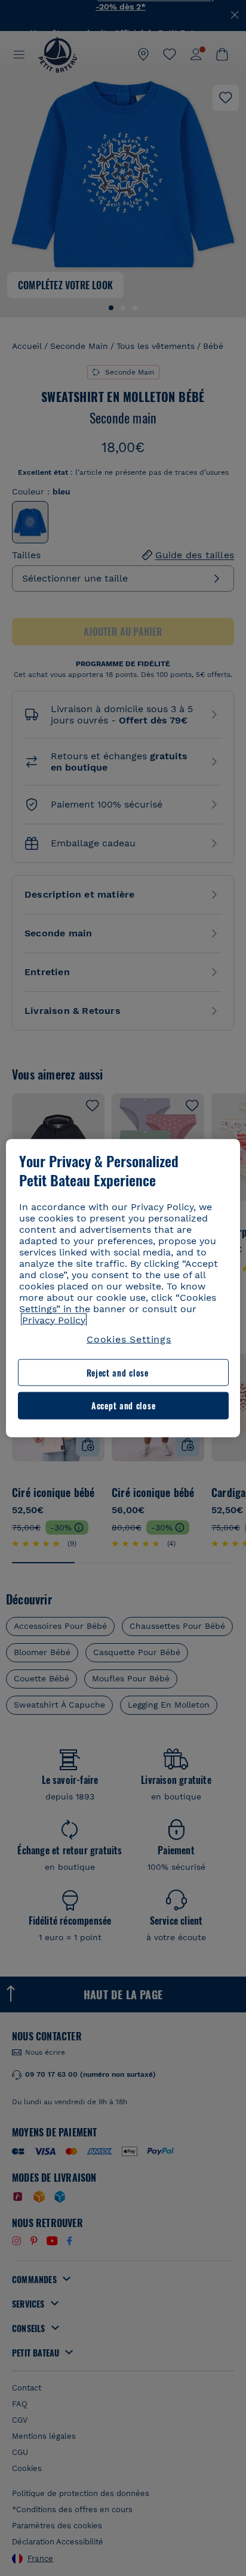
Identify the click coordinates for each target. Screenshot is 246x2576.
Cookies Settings (129, 1339)
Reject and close (118, 1373)
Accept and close (123, 1405)
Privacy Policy (54, 1320)
